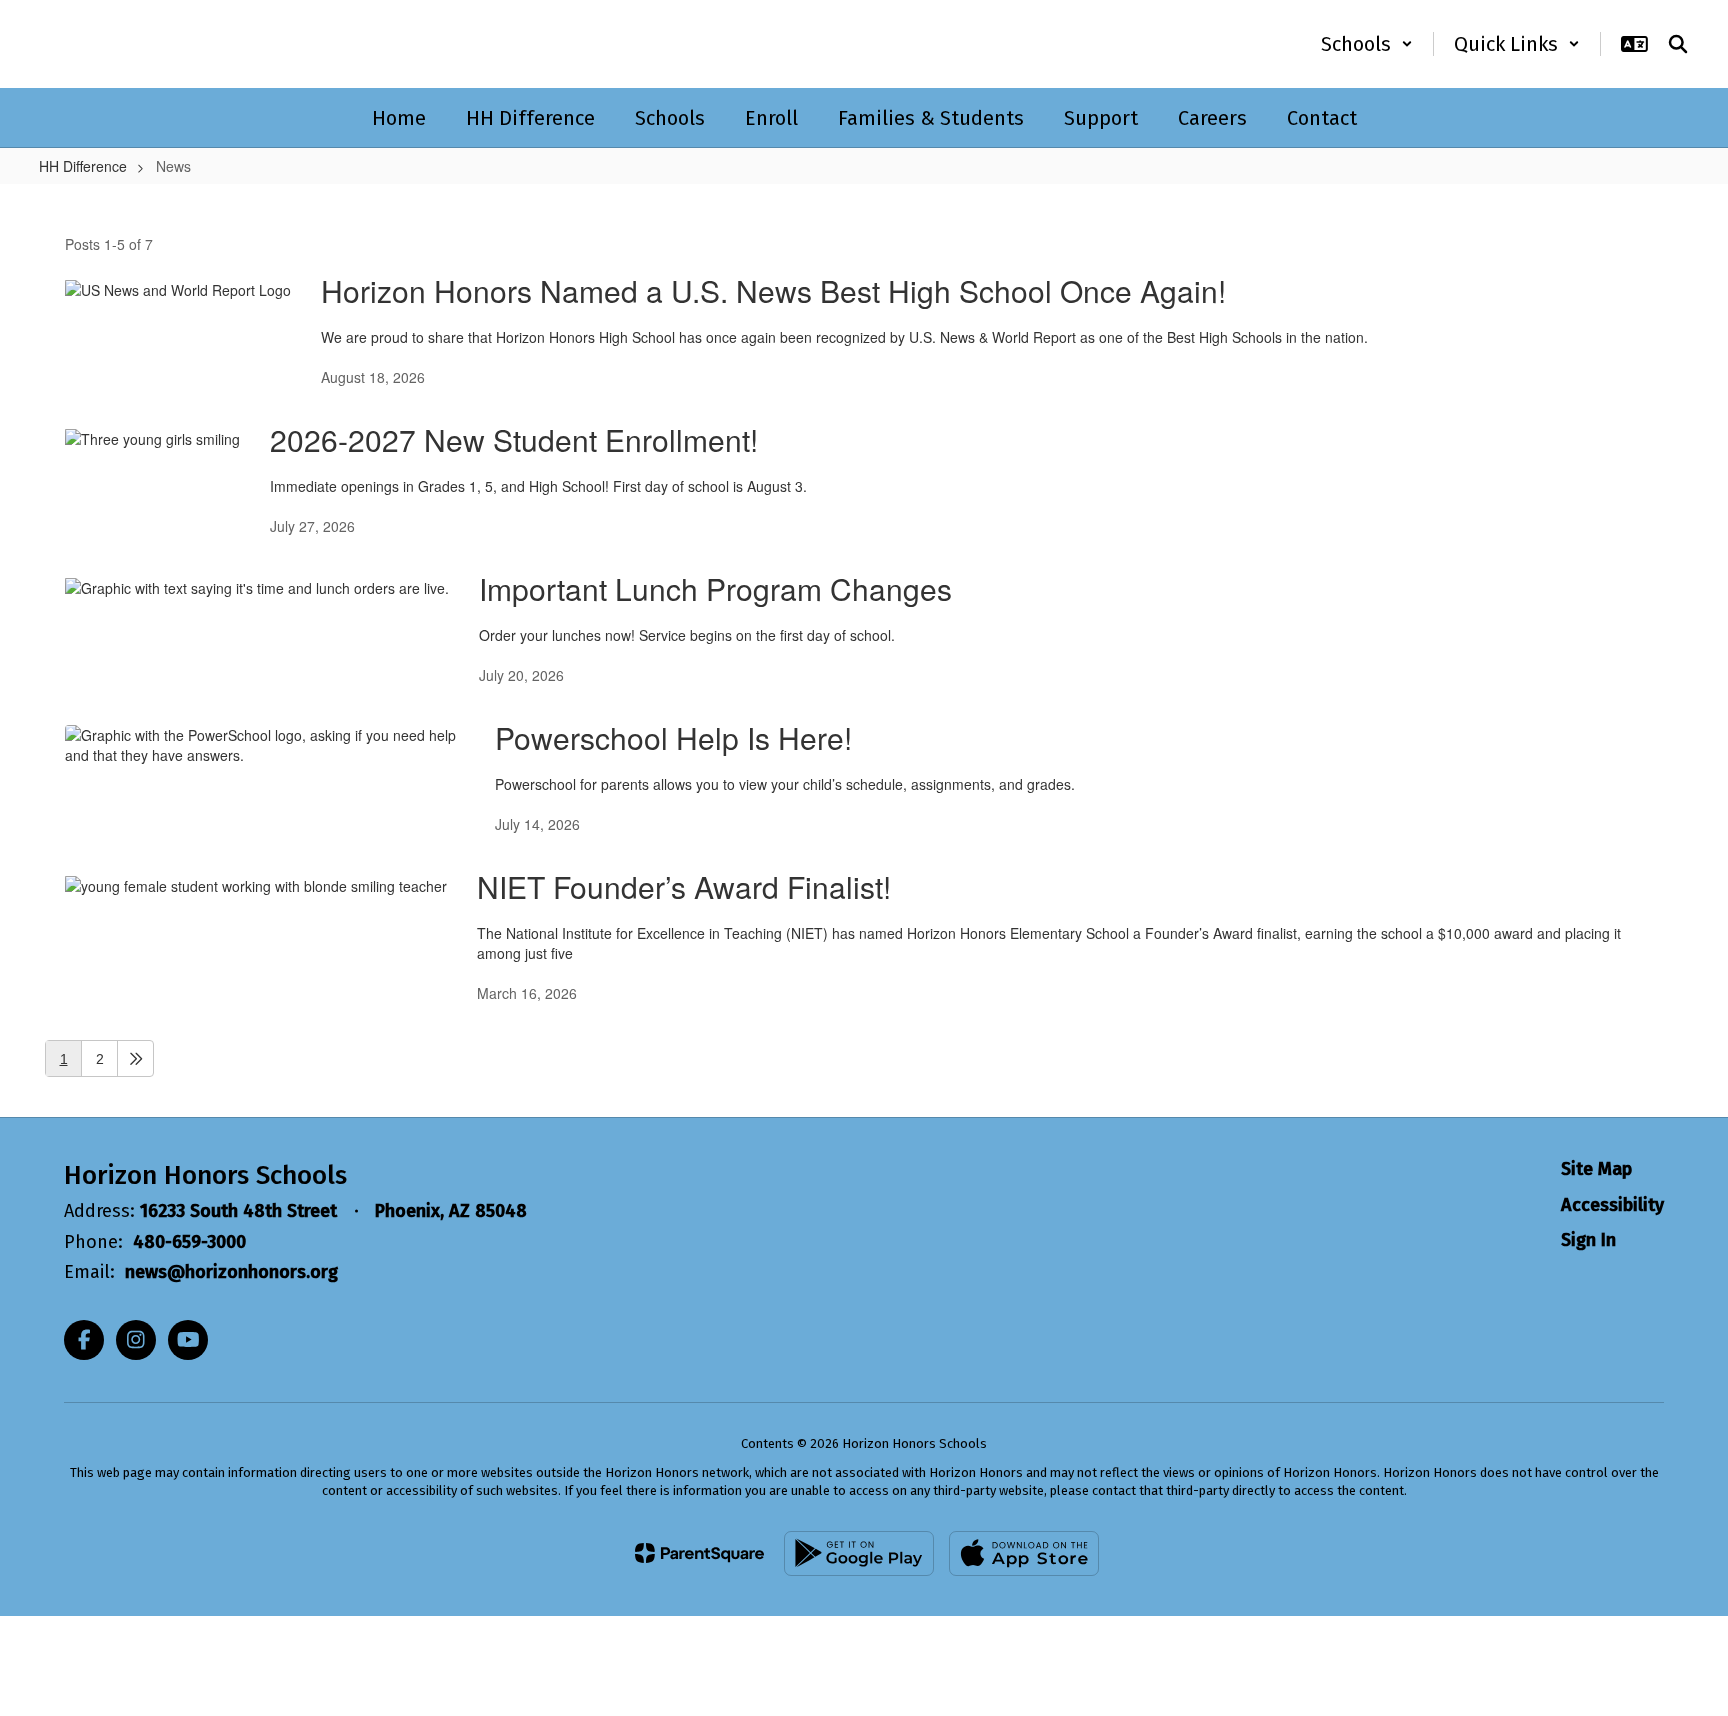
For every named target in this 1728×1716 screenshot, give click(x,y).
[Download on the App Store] (1024, 1553)
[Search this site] (1678, 44)
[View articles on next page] (135, 1058)
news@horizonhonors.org (231, 1272)
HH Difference (83, 166)
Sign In (1588, 1240)
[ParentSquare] (699, 1553)
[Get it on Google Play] (859, 1553)
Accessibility (1612, 1205)
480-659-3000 (189, 1242)
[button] (1367, 44)
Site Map (1596, 1169)
